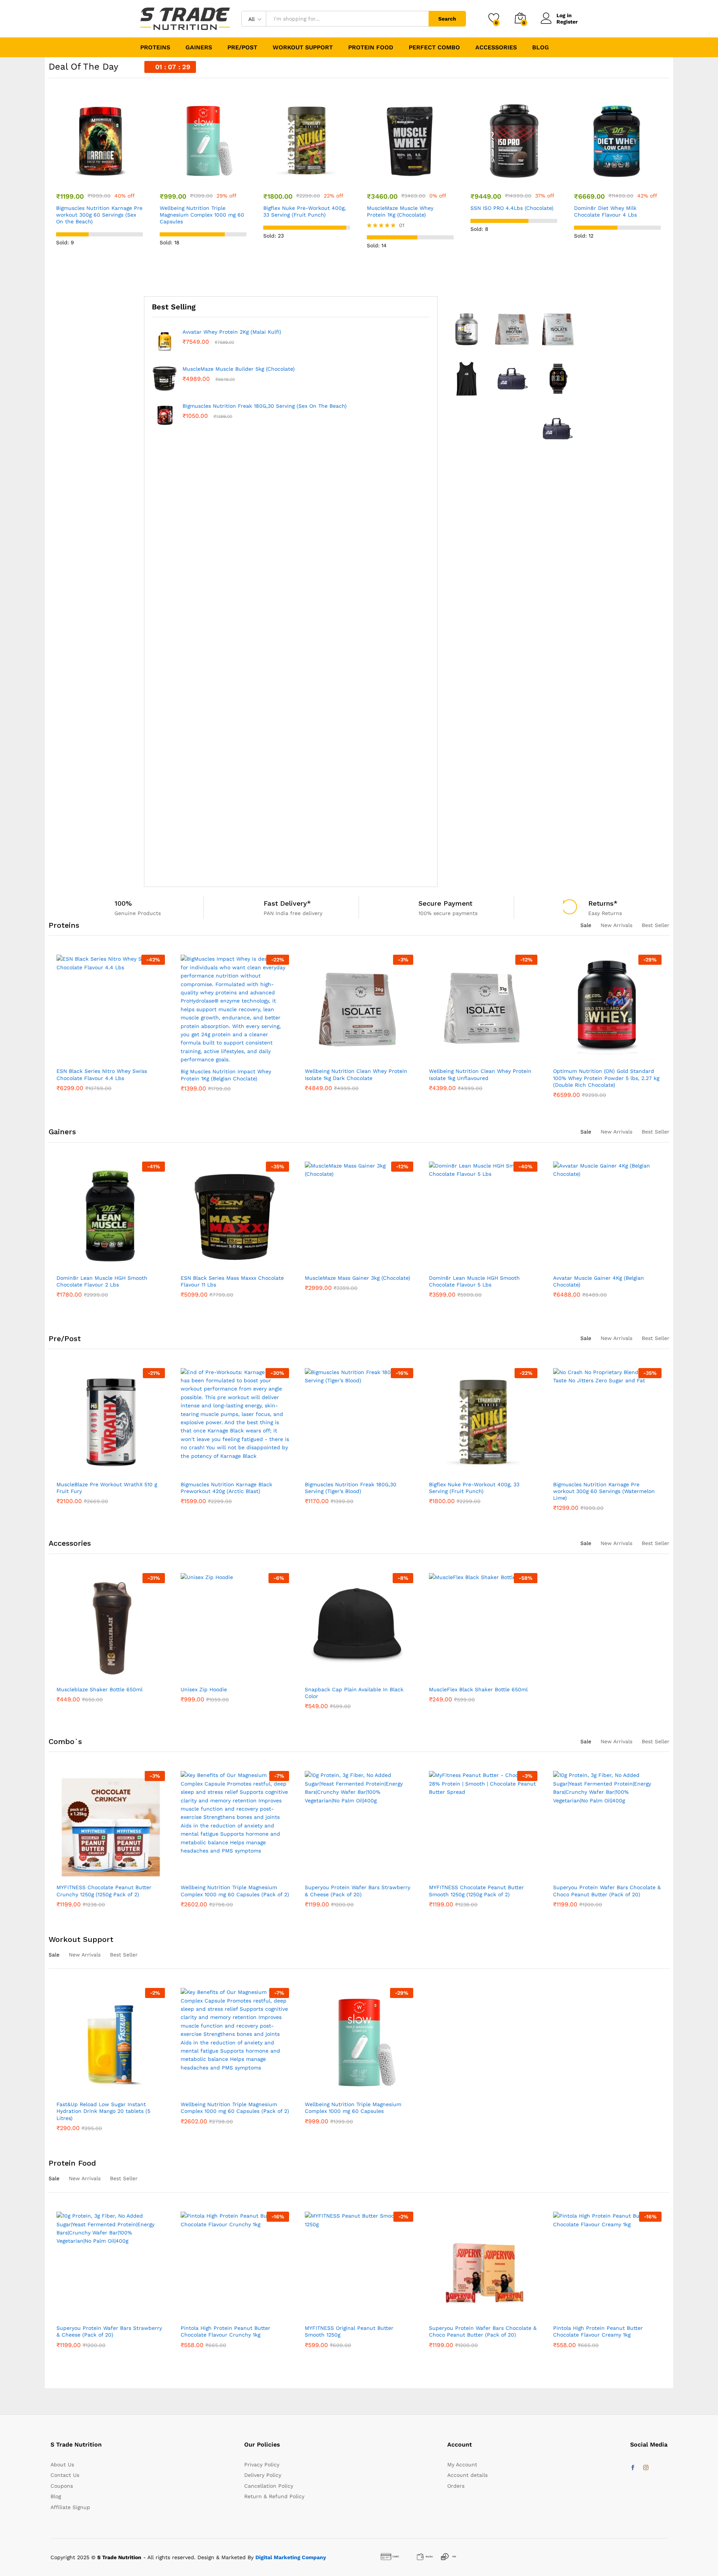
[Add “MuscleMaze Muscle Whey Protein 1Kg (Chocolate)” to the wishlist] (410, 180)
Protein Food (72, 2163)
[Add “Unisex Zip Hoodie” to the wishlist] (235, 1677)
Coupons (62, 2486)
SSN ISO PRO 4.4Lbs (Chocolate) (512, 208)
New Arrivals (616, 925)
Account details (467, 2475)
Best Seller (656, 925)
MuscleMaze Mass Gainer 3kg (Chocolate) (233, 1278)
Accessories (70, 1543)
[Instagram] (646, 2468)
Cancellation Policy (269, 2486)
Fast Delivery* (287, 903)
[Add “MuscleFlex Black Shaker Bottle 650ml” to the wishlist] (483, 1677)
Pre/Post (65, 1339)
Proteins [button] (155, 48)
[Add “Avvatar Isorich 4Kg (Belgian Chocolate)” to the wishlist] (607, 1059)
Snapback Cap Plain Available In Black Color (354, 1693)
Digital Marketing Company (291, 2557)
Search (447, 19)
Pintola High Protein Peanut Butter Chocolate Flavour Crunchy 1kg (102, 2331)
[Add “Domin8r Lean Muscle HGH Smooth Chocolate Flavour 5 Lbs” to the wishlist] (359, 1266)
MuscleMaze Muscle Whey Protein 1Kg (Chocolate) (400, 211)
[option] (100, 182)
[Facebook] (633, 2468)
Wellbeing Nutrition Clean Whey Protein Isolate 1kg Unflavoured (264, 848)
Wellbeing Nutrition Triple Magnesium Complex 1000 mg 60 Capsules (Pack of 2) (111, 1891)
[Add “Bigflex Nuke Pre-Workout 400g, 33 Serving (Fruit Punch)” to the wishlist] (307, 180)
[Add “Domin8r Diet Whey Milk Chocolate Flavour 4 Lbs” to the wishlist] (617, 180)
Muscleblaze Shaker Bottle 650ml (99, 1689)
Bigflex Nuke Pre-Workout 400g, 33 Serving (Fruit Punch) (305, 211)
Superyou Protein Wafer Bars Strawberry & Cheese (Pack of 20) (233, 1891)
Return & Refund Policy (274, 2496)
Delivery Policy (263, 2475)
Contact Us (65, 2475)
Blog (541, 48)
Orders (456, 2486)
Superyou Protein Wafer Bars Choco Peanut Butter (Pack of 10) (600, 2331)
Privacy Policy (262, 2465)
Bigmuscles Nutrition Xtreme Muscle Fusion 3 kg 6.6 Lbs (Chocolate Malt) (600, 1281)
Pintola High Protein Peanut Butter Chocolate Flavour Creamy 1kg (474, 2331)
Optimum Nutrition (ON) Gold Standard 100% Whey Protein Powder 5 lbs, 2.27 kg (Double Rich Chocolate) (482, 1078)
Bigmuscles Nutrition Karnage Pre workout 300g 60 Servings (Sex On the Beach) (99, 215)
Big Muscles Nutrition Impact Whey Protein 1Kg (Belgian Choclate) (102, 1075)
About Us (62, 2465)
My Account (462, 2465)
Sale (586, 925)
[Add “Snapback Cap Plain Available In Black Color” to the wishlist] (359, 1677)
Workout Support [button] (303, 48)
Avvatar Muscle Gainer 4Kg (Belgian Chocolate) (474, 1281)
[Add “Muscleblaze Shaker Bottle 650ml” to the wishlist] (111, 1677)
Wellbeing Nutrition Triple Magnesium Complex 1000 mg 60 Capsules (202, 215)
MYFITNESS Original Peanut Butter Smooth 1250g (225, 2331)
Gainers (62, 1132)
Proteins (64, 925)
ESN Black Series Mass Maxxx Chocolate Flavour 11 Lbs (108, 1281)
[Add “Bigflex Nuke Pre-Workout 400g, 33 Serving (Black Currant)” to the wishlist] (607, 1472)
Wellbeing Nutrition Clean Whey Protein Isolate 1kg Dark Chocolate (232, 1074)
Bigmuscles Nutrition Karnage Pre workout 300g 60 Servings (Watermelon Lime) (480, 1491)
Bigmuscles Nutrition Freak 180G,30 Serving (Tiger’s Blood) (226, 1488)
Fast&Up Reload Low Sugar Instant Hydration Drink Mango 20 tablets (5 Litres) (103, 2111)
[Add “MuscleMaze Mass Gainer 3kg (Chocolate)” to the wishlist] (235, 1266)
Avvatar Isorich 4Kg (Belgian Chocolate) (603, 1071)
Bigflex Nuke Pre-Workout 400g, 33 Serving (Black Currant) (598, 1488)
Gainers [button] (199, 48)
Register (567, 22)
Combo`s (65, 1741)
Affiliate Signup (70, 2507)
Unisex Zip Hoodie (204, 1689)
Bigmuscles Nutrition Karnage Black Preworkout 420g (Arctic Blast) (102, 1488)
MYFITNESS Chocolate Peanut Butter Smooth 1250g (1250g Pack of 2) (352, 1891)
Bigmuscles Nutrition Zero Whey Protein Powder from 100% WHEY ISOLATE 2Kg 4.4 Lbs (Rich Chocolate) (303, 335)
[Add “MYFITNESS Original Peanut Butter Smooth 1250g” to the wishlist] (235, 2316)
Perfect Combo (434, 48)
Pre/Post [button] (242, 48)
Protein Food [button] (371, 48)
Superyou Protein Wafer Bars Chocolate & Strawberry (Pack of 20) (607, 1891)
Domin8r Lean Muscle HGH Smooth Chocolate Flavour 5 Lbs (350, 1281)
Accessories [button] (496, 48)
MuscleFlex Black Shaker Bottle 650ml (478, 1689)
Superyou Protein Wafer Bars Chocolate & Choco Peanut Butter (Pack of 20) (483, 1891)
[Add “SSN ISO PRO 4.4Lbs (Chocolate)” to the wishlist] (514, 180)
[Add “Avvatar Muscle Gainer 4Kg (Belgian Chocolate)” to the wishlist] (483, 1266)
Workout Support (81, 1939)
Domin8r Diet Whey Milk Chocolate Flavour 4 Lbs (605, 211)
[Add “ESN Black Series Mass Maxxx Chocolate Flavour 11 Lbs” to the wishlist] (111, 1266)
